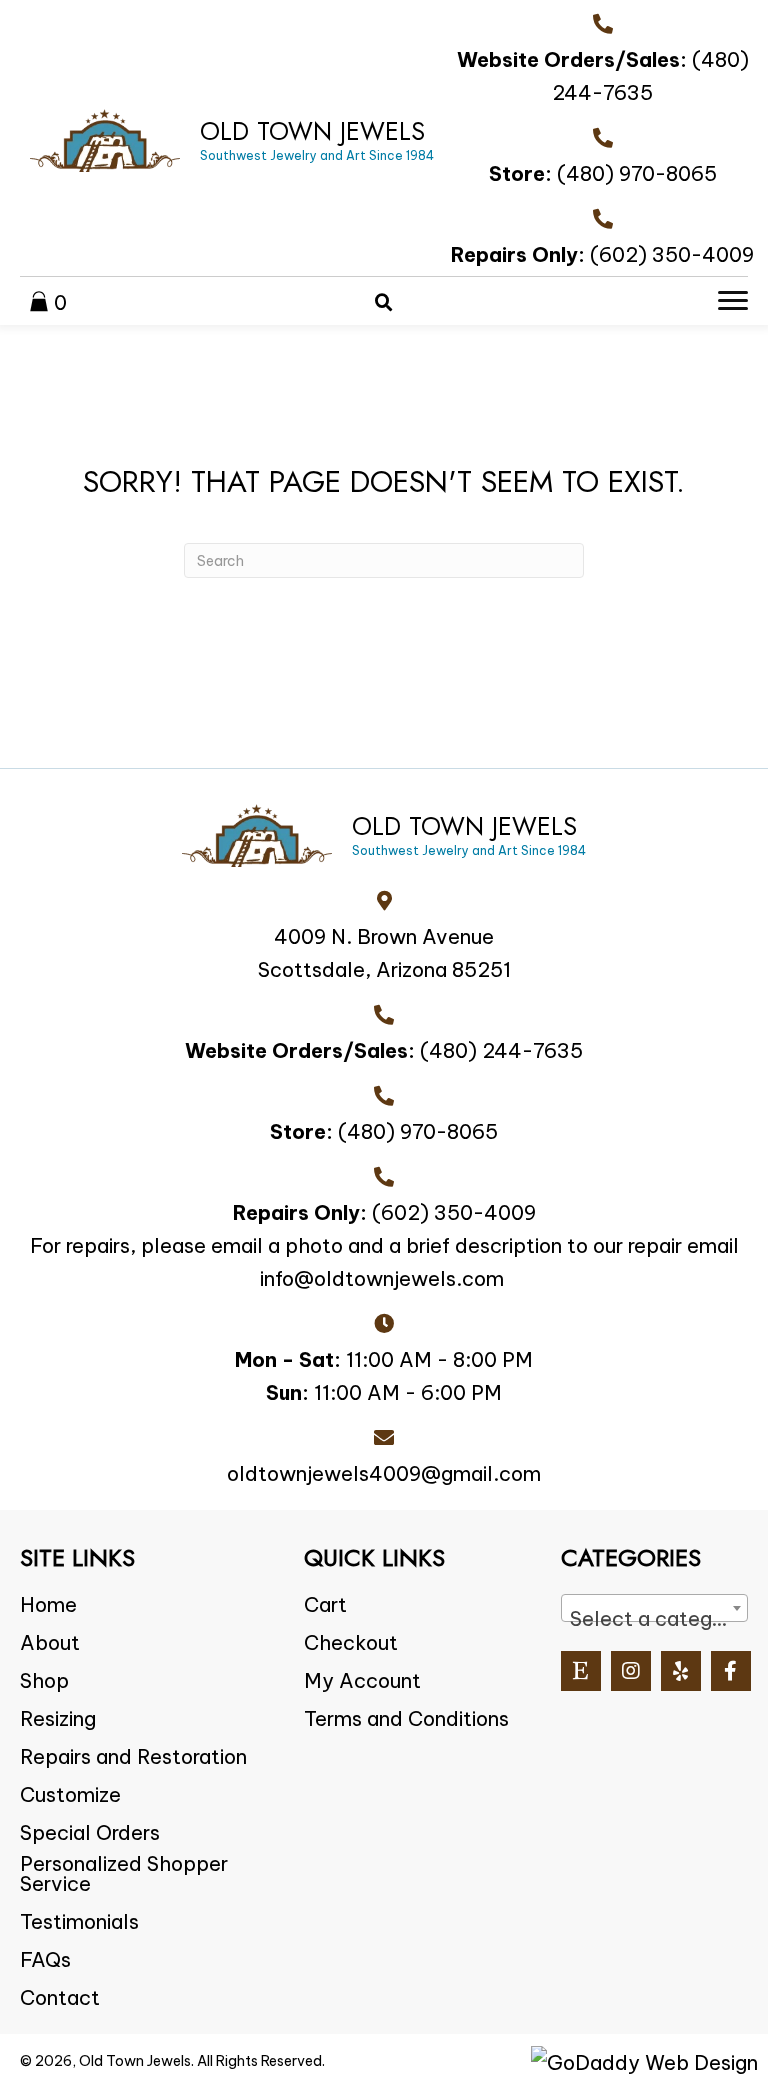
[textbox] (654, 1619)
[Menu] (733, 301)
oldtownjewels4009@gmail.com (384, 1473)
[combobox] (654, 1608)
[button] (581, 1671)
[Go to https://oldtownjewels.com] (232, 140)
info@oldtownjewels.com (382, 1278)
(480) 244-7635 (501, 1050)
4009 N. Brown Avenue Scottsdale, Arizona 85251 (384, 953)
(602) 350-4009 (672, 254)
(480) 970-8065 (637, 173)
